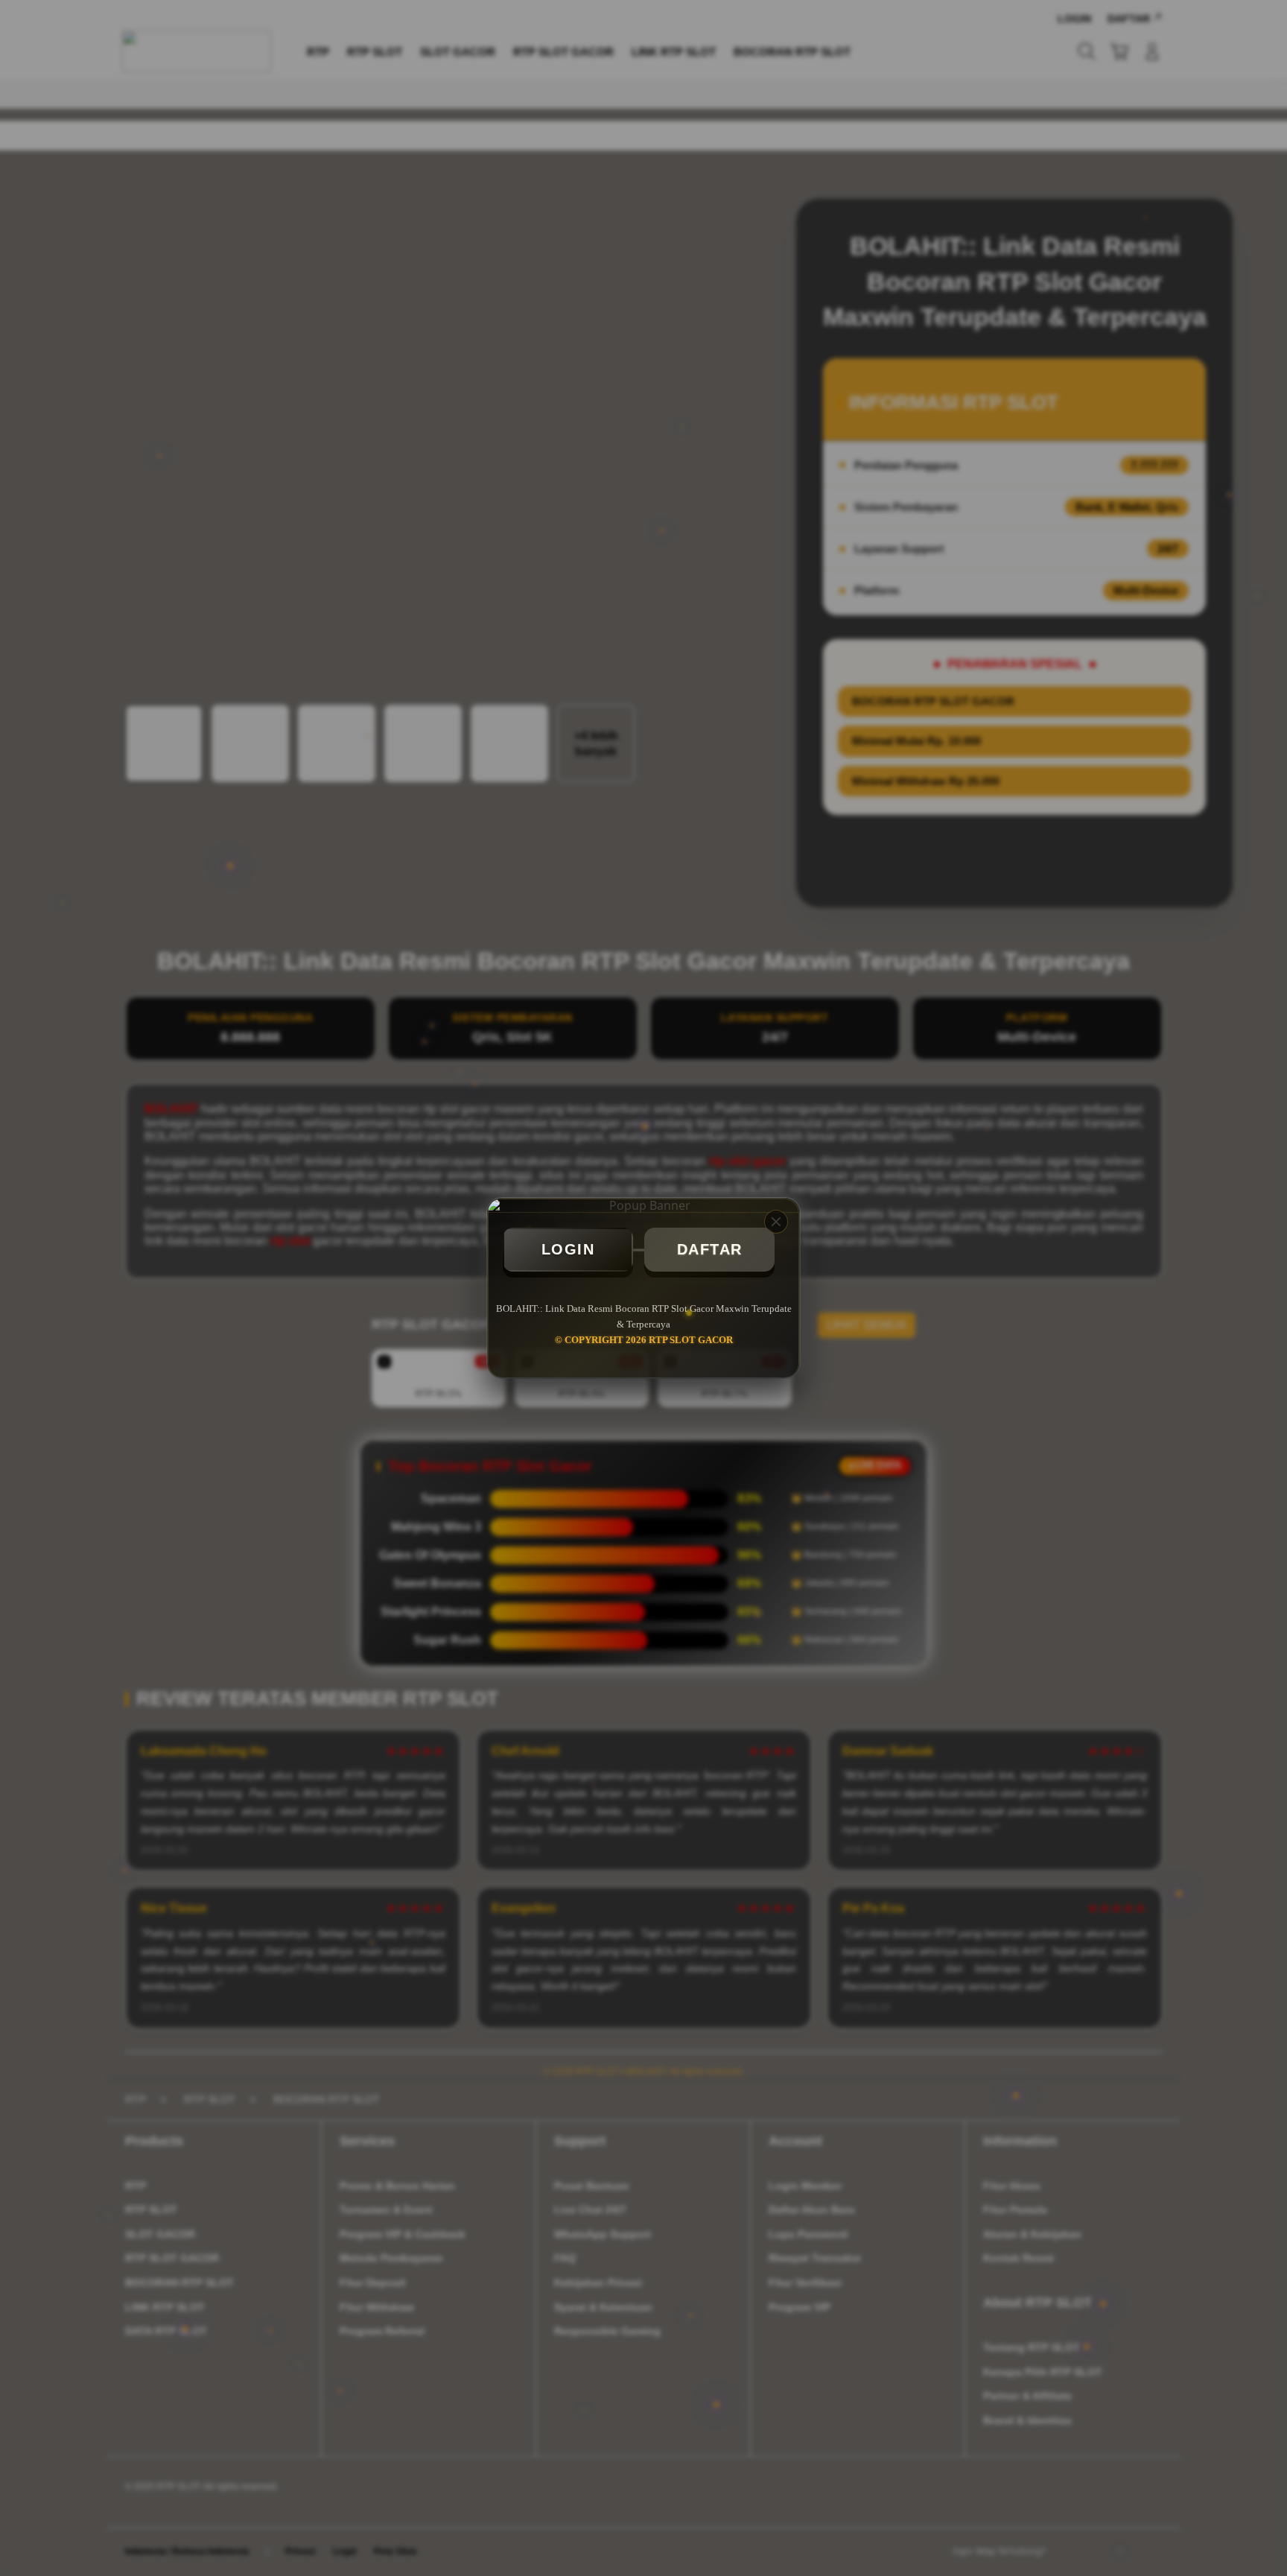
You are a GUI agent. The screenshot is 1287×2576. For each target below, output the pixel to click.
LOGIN (568, 1249)
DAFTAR (710, 1249)
